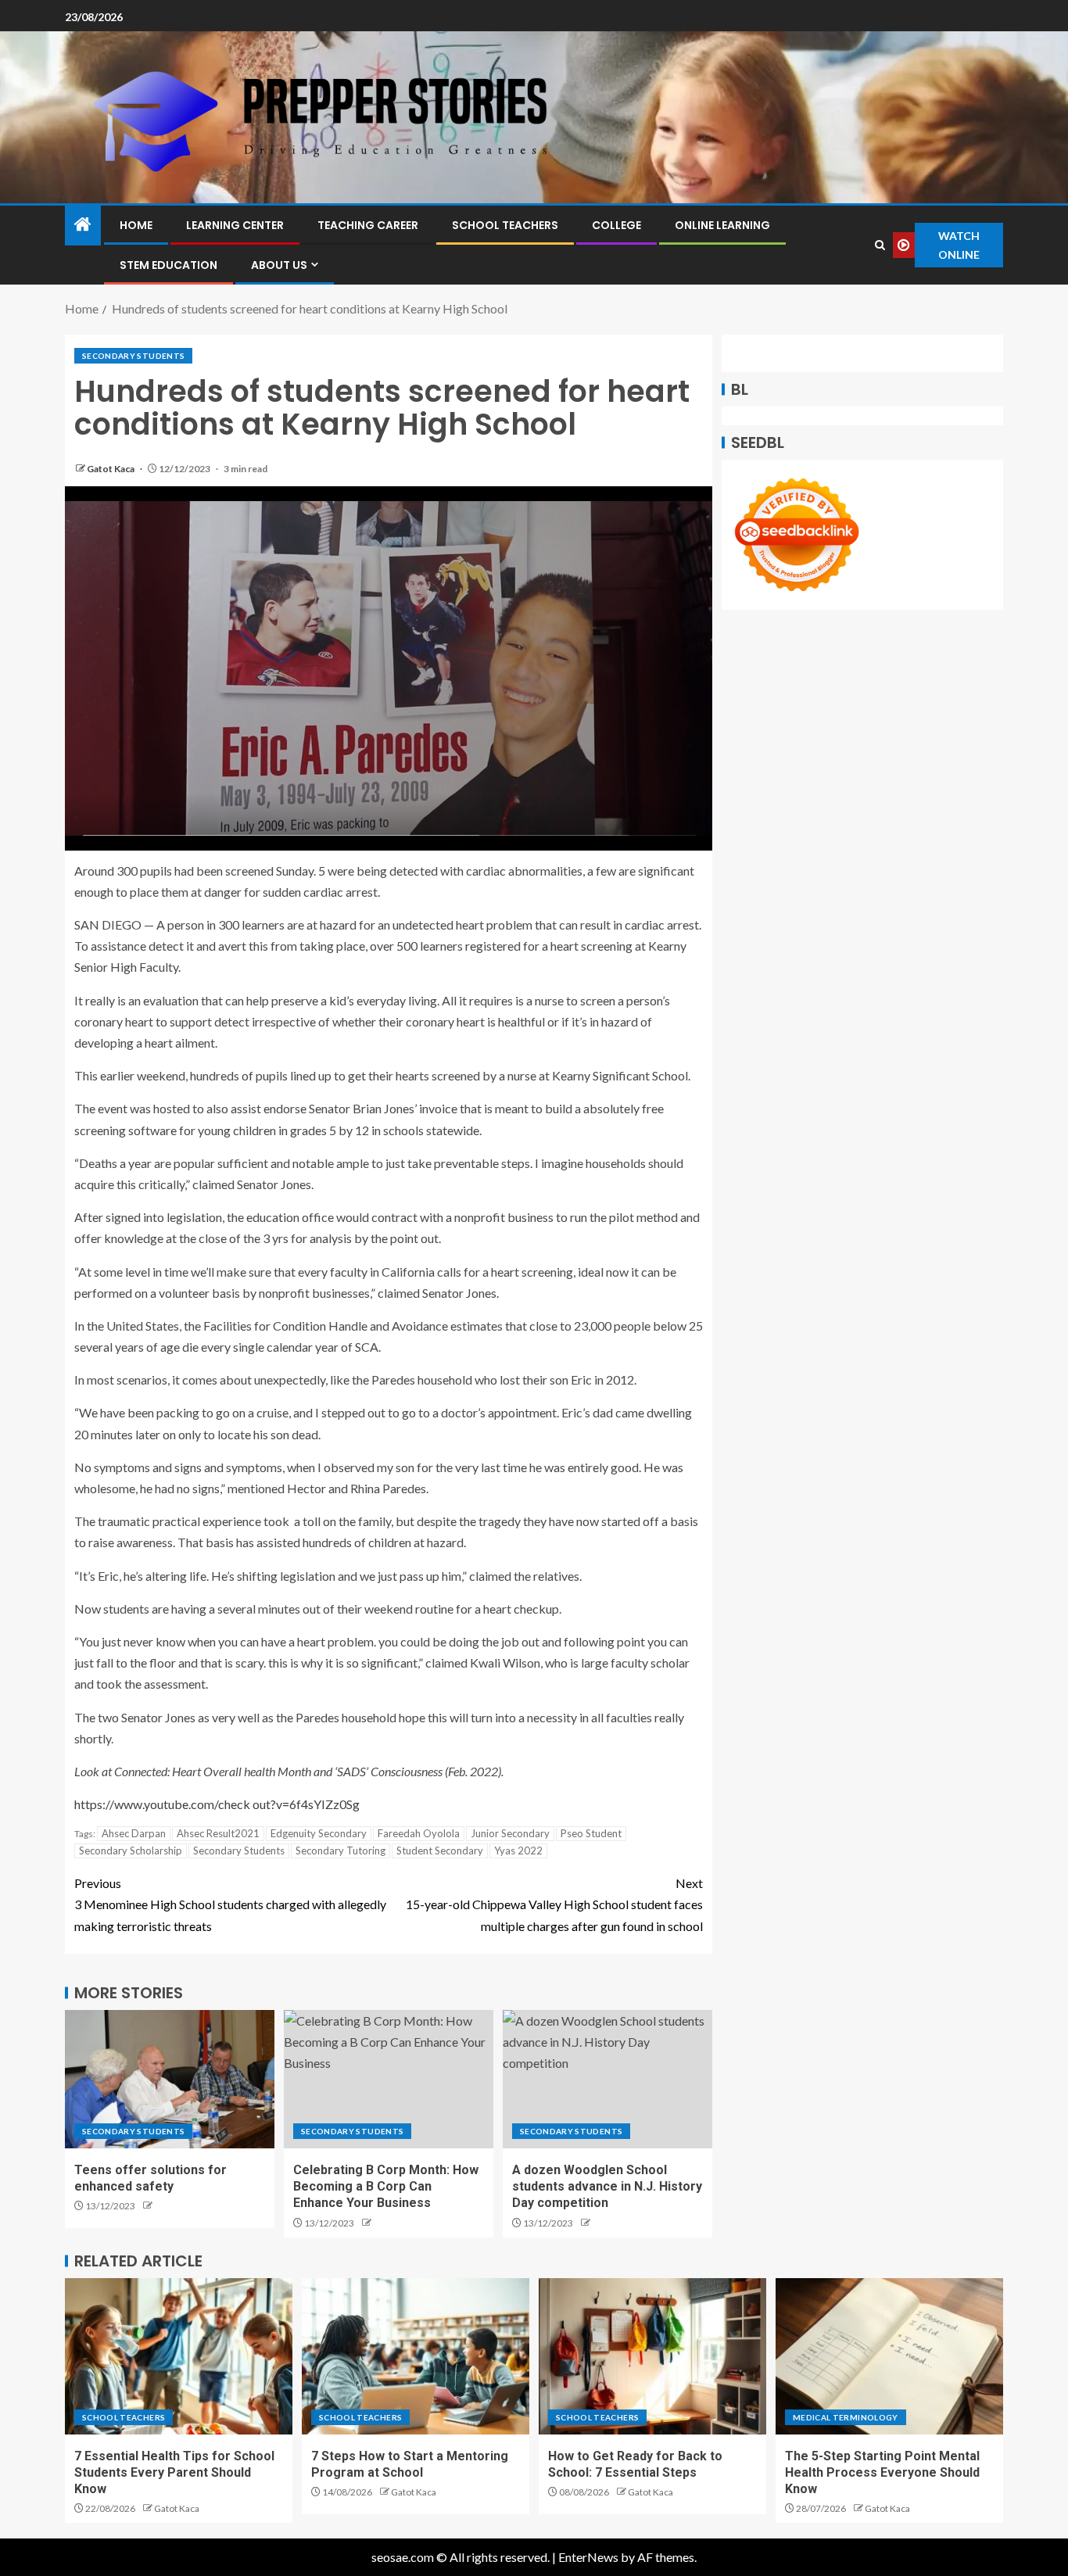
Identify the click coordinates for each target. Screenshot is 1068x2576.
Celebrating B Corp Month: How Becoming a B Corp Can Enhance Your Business (386, 2187)
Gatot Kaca (111, 469)
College (616, 225)
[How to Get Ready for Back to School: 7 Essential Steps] (652, 2356)
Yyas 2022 (518, 1850)
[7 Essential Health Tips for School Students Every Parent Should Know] (179, 2356)
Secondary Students (133, 356)
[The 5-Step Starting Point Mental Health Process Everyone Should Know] (889, 2356)
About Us (279, 265)
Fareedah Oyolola (419, 1833)
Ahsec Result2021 (218, 1833)
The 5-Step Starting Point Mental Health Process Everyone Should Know (882, 2473)
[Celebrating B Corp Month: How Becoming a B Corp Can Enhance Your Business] (389, 2079)
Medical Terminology (846, 2417)
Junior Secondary (510, 1833)
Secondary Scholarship (131, 1850)
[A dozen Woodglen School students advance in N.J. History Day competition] (607, 2079)
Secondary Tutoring (340, 1850)
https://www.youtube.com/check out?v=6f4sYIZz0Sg (217, 1804)
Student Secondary (440, 1850)
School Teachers (505, 225)
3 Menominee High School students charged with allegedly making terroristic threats (230, 1904)
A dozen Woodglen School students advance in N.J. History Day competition (607, 2187)
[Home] (83, 225)
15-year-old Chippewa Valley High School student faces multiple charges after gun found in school (554, 1904)
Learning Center (235, 225)
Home (136, 225)
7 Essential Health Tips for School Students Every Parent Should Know (174, 2473)
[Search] (880, 245)
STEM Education (168, 265)
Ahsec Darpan (134, 1833)
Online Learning (722, 225)
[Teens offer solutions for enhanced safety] (170, 2079)
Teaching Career (368, 225)
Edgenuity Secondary (319, 1833)
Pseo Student (591, 1833)
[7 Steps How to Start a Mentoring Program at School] (416, 2356)
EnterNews (588, 2557)
